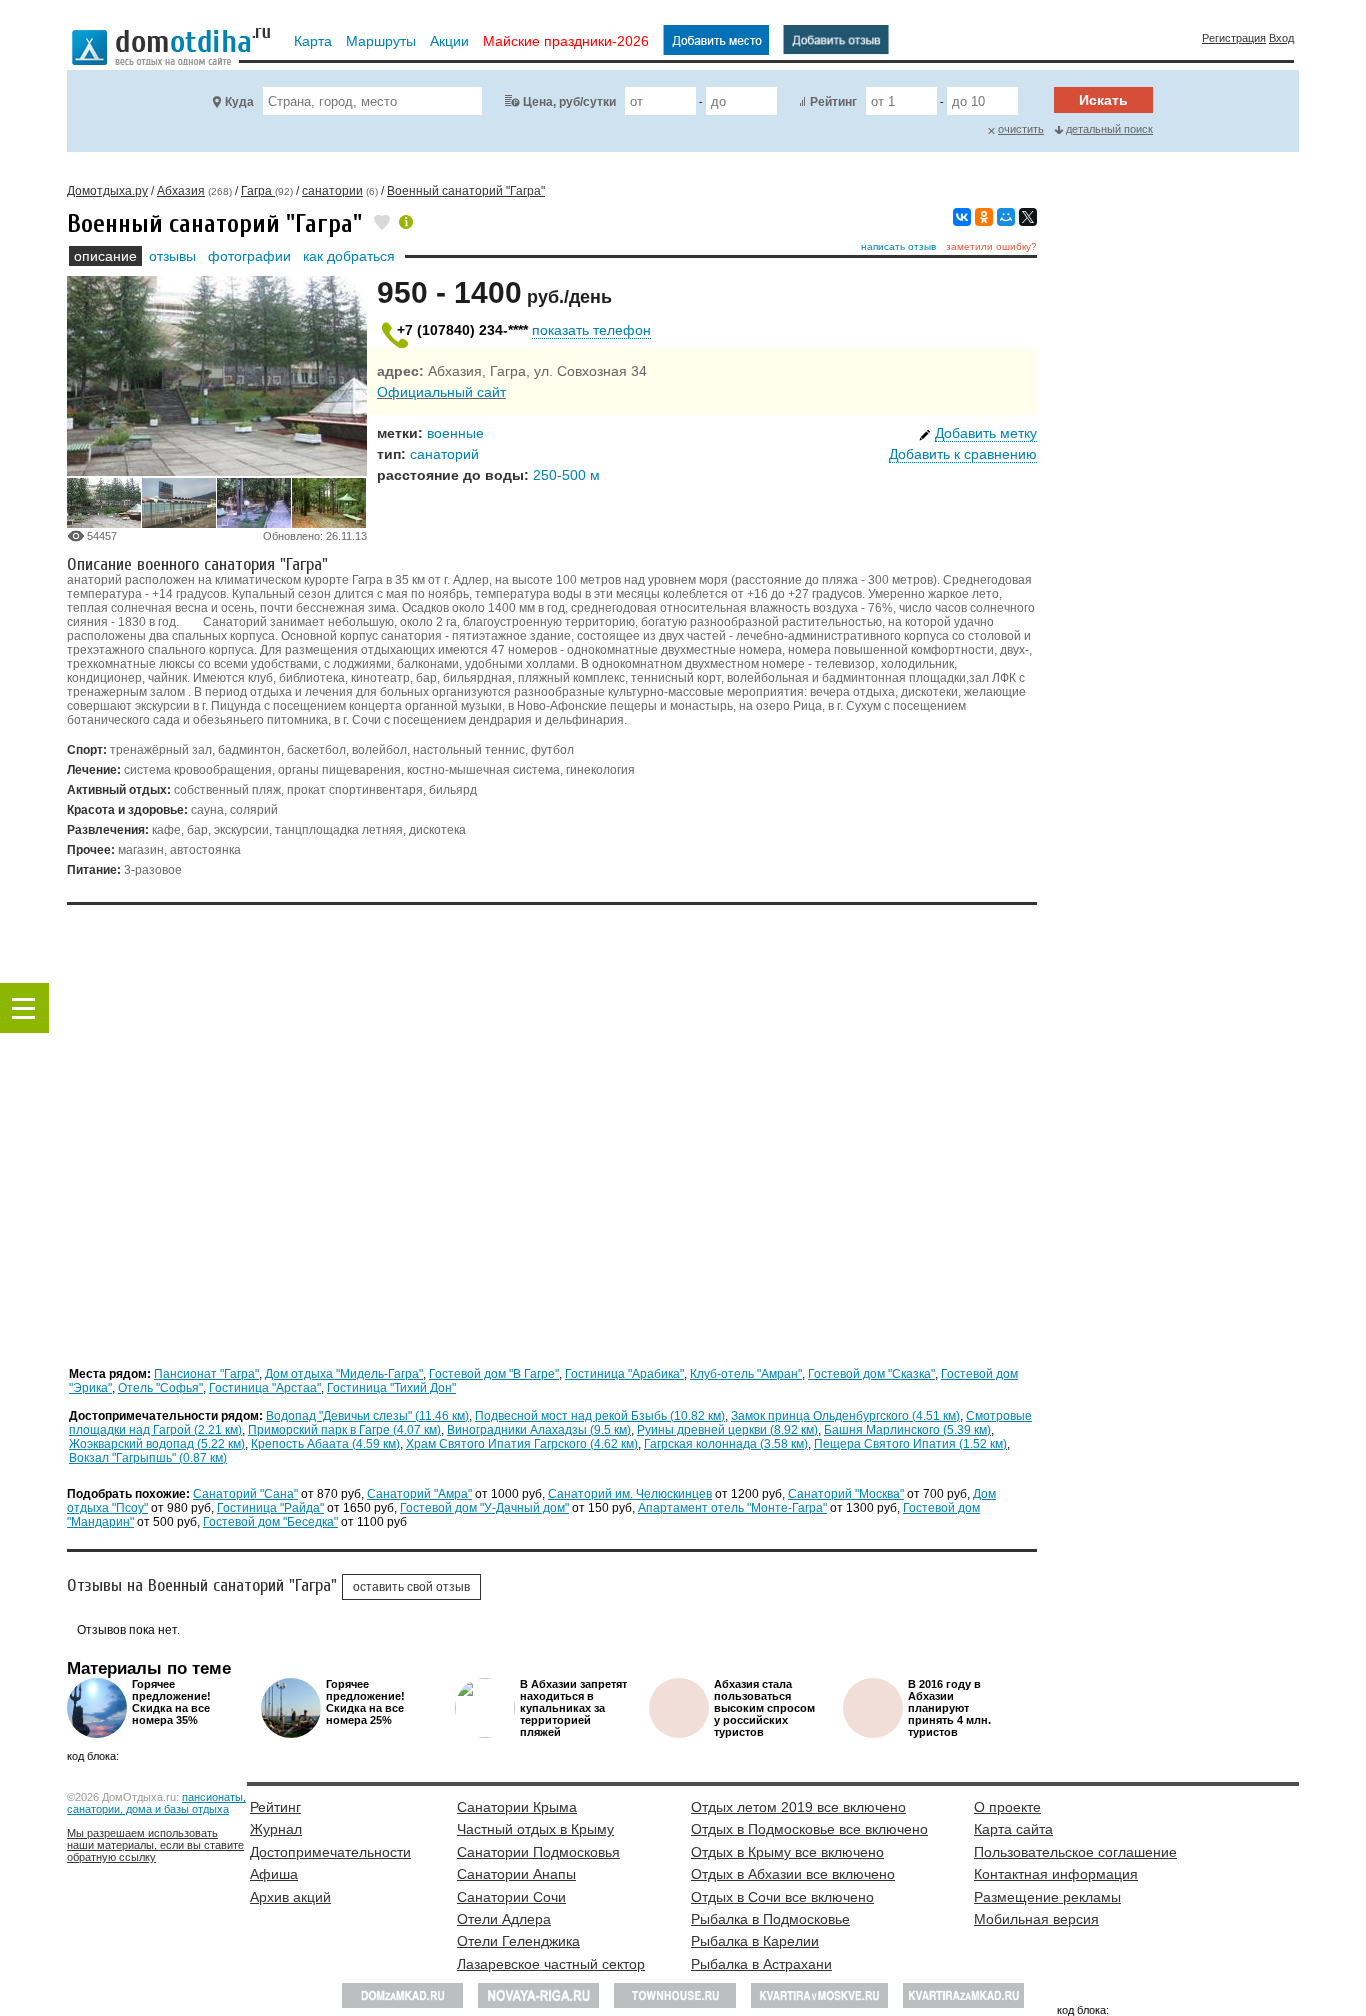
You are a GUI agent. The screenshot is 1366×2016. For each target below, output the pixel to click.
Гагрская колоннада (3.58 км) (726, 1444)
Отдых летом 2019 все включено (798, 1807)
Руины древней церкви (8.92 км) (727, 1430)
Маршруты (381, 41)
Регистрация (1234, 38)
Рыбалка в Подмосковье (770, 1919)
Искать (1103, 100)
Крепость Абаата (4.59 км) (325, 1444)
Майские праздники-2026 (566, 41)
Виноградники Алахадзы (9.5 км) (539, 1430)
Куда (239, 102)
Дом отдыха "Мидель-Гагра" (344, 1374)
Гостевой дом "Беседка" (270, 1522)
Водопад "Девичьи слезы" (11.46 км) (367, 1416)
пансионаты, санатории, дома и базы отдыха (156, 1803)
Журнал (276, 1829)
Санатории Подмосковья (538, 1852)
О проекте (1007, 1807)
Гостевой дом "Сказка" (871, 1374)
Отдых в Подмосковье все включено (809, 1829)
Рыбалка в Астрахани (761, 1964)
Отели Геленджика (518, 1941)
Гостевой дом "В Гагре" (494, 1374)
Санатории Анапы (516, 1874)
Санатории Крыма (517, 1807)
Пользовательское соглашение (1075, 1852)
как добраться (349, 256)
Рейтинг (833, 102)
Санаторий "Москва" (846, 1494)
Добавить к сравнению (963, 454)
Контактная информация (1056, 1874)
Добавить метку (986, 433)
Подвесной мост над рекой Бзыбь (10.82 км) (600, 1416)
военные (455, 433)
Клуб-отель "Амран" (746, 1374)
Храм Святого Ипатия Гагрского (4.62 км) (522, 1444)
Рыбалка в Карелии (755, 1941)
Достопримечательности (330, 1852)
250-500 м (566, 475)
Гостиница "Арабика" (624, 1374)
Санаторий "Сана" (245, 1494)
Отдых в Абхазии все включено (793, 1874)
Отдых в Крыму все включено (787, 1852)
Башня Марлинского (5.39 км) (907, 1430)
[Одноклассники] (984, 217)
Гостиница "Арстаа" (265, 1388)
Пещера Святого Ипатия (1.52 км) (910, 1444)
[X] (1028, 217)
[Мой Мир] (1006, 217)
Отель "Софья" (160, 1388)
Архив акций (290, 1897)
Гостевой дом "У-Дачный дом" (484, 1508)
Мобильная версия (1036, 1919)
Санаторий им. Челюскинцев (630, 1494)
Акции (449, 41)
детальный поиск (1109, 129)
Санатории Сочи (511, 1897)
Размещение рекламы (1047, 1897)
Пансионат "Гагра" (206, 1374)
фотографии (249, 256)
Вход (1281, 38)
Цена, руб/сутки (569, 102)
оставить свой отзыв (411, 1587)
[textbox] (372, 101)
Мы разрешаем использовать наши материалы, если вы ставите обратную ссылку (155, 1845)
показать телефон (591, 330)
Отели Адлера (504, 1919)
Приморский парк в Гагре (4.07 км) (344, 1430)
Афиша (274, 1874)
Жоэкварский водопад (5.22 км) (157, 1444)
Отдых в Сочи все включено (782, 1897)
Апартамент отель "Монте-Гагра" (732, 1508)
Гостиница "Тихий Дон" (391, 1388)
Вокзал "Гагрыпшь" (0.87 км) (148, 1458)
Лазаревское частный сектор (551, 1964)
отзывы (172, 256)
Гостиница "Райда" (270, 1508)
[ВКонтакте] (962, 217)
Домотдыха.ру (107, 191)
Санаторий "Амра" (419, 1494)
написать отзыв (898, 246)
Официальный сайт (441, 392)
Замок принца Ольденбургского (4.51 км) (845, 1416)
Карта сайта (1013, 1829)
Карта (313, 41)
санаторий (444, 454)
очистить (1021, 129)
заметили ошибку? (991, 246)
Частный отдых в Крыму (535, 1829)
